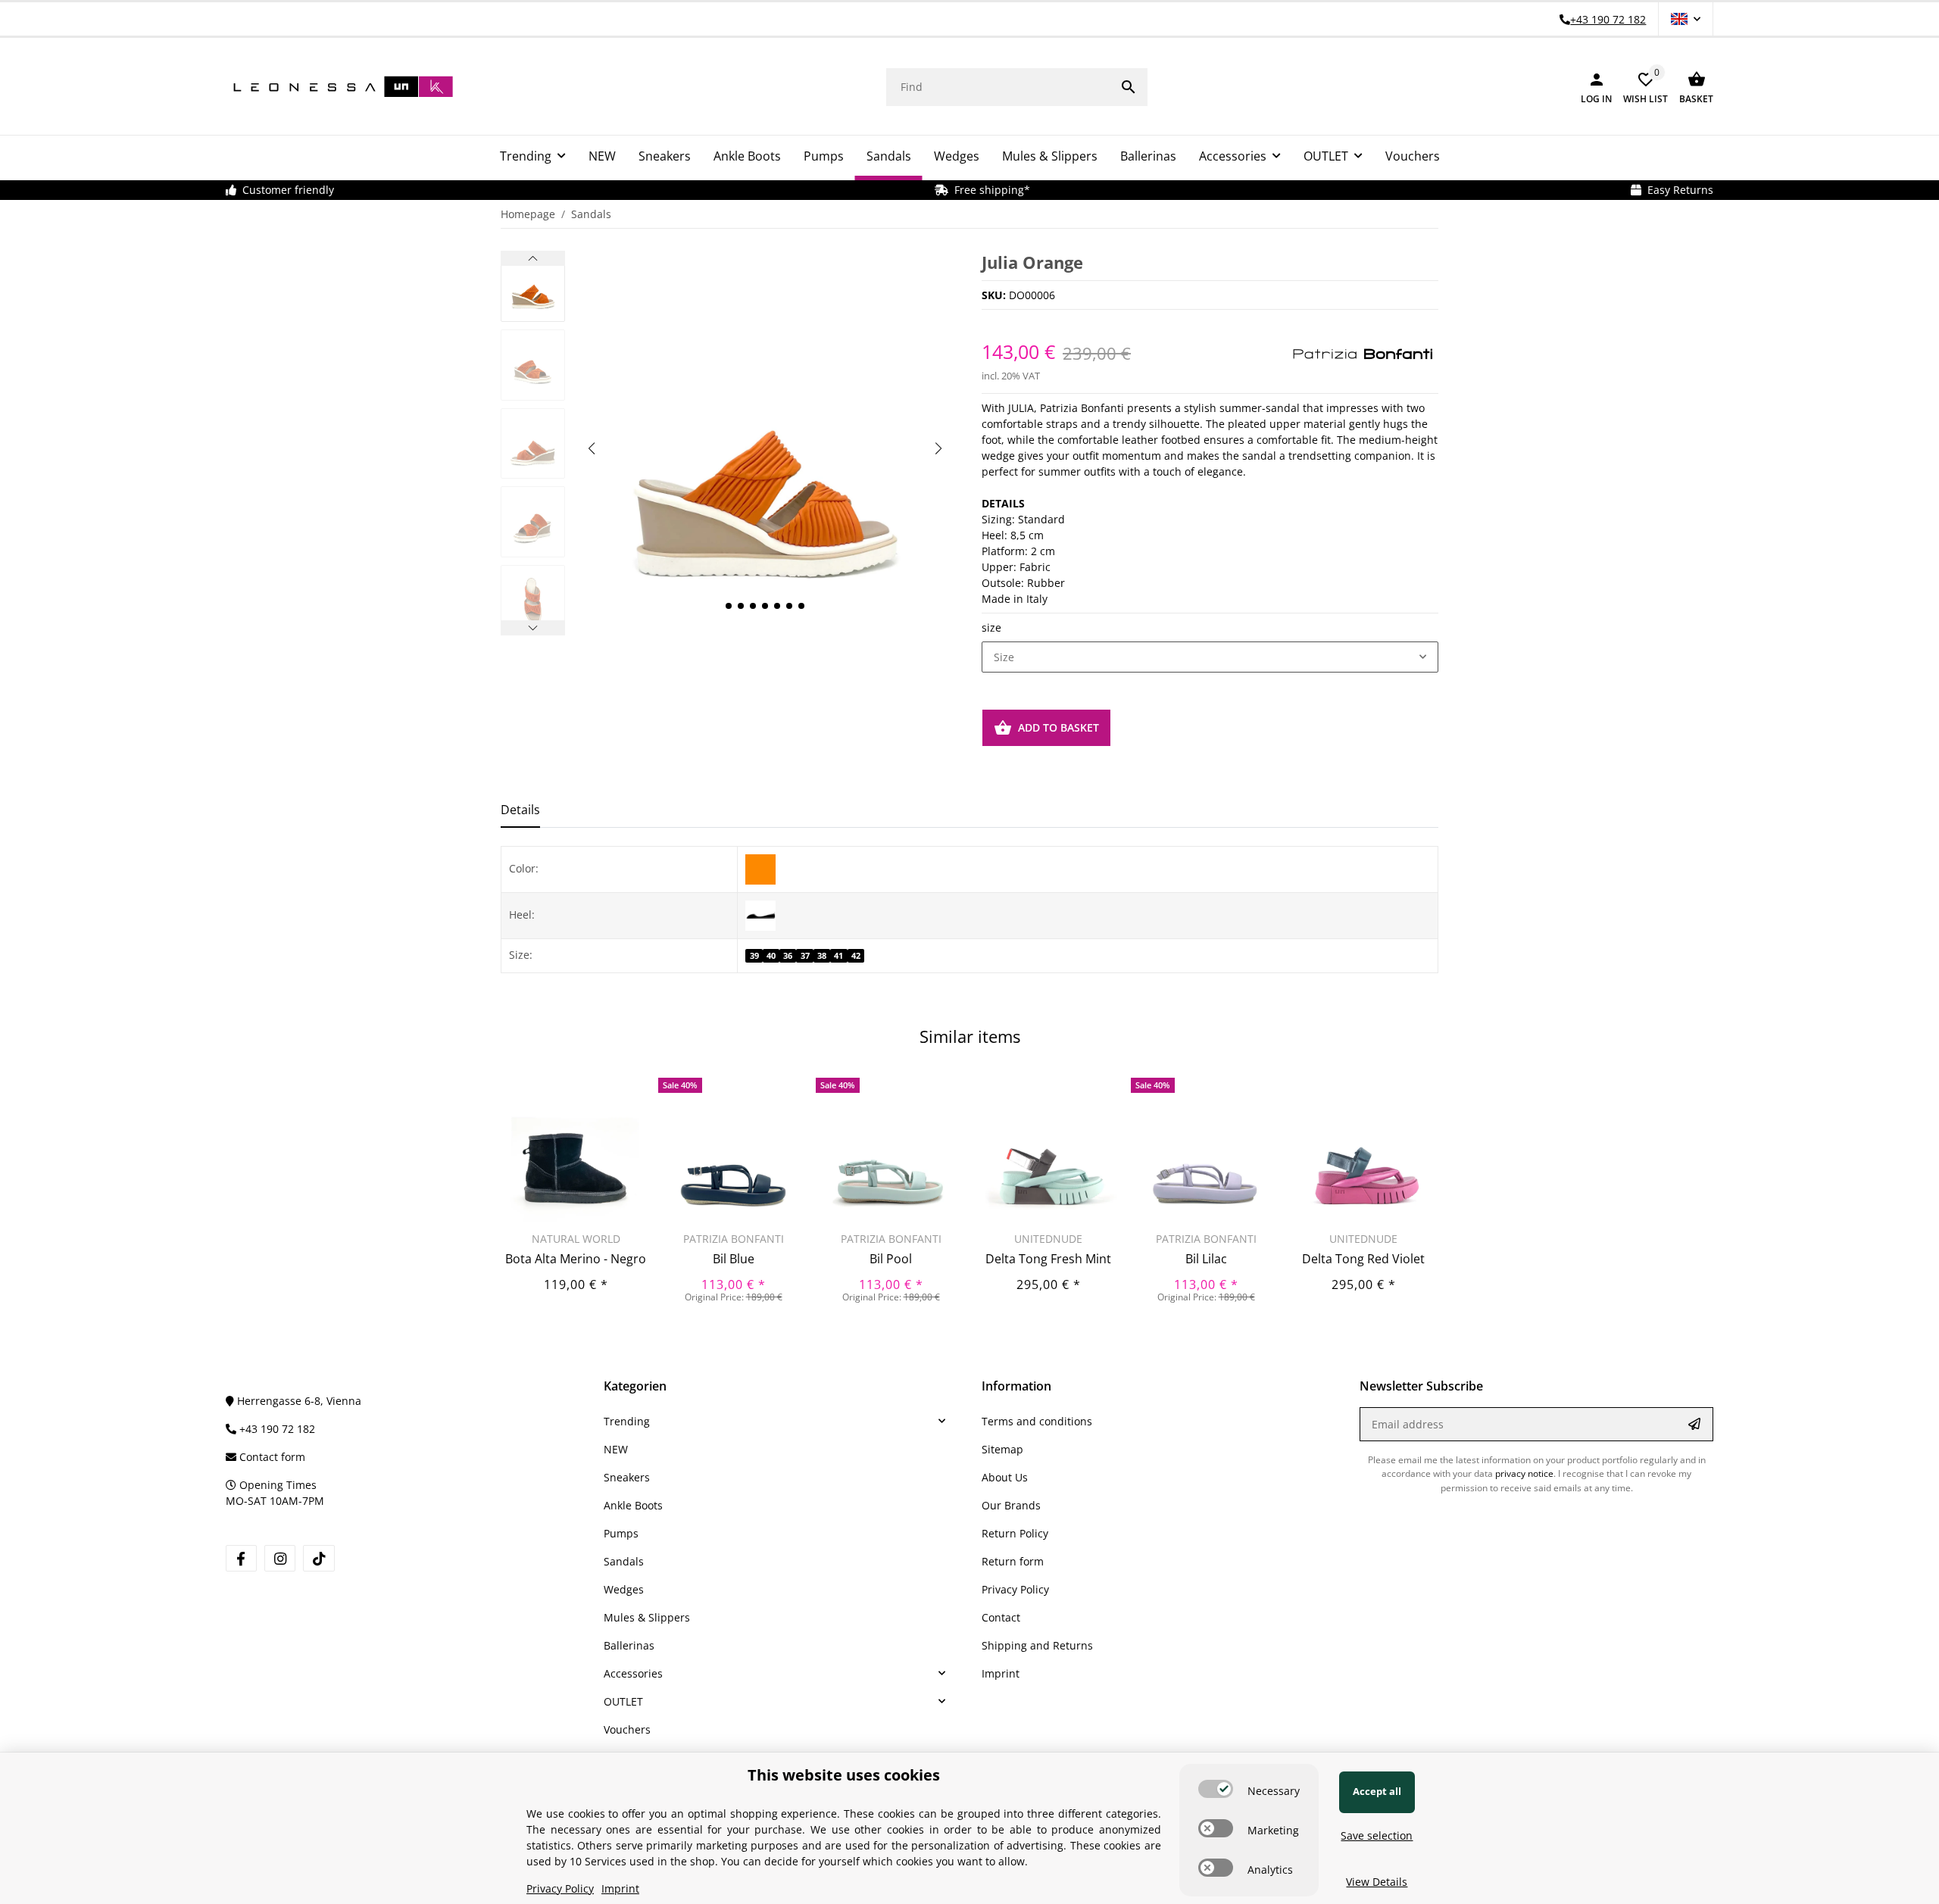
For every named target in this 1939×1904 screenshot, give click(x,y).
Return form (1013, 1561)
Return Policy (1015, 1533)
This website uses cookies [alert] (844, 1775)
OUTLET (623, 1701)
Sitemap (1002, 1449)
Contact (1001, 1617)
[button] (1686, 19)
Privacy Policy (1015, 1589)
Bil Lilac (1206, 1259)
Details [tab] (520, 810)
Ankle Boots (633, 1505)
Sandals (624, 1561)
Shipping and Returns (1037, 1645)
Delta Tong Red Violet (1363, 1259)
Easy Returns (1677, 190)
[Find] (1129, 87)
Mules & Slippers (647, 1617)
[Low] (760, 914)
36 (788, 956)
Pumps (621, 1533)
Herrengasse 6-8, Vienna (298, 1401)
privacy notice (1524, 1473)
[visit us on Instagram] (280, 1558)
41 (838, 956)
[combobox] (1210, 657)
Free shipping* (989, 190)
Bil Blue (734, 1259)
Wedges (624, 1589)
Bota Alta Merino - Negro (576, 1259)
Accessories (633, 1673)
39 (754, 956)
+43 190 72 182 (276, 1429)
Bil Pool (891, 1259)
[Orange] (760, 868)
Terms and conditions (1037, 1421)
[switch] (1216, 1789)
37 (805, 956)
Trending (627, 1421)
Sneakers (627, 1477)
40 (771, 956)
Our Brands (1011, 1505)
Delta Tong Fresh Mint (1048, 1259)
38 (822, 956)
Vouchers (627, 1729)
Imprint (1001, 1673)
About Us (1005, 1477)
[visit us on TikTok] (318, 1558)
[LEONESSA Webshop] (339, 87)
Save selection (1377, 1835)
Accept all (1377, 1791)
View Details (1377, 1882)
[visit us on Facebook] (241, 1558)
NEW (616, 1449)
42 (856, 956)
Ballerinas (629, 1645)
